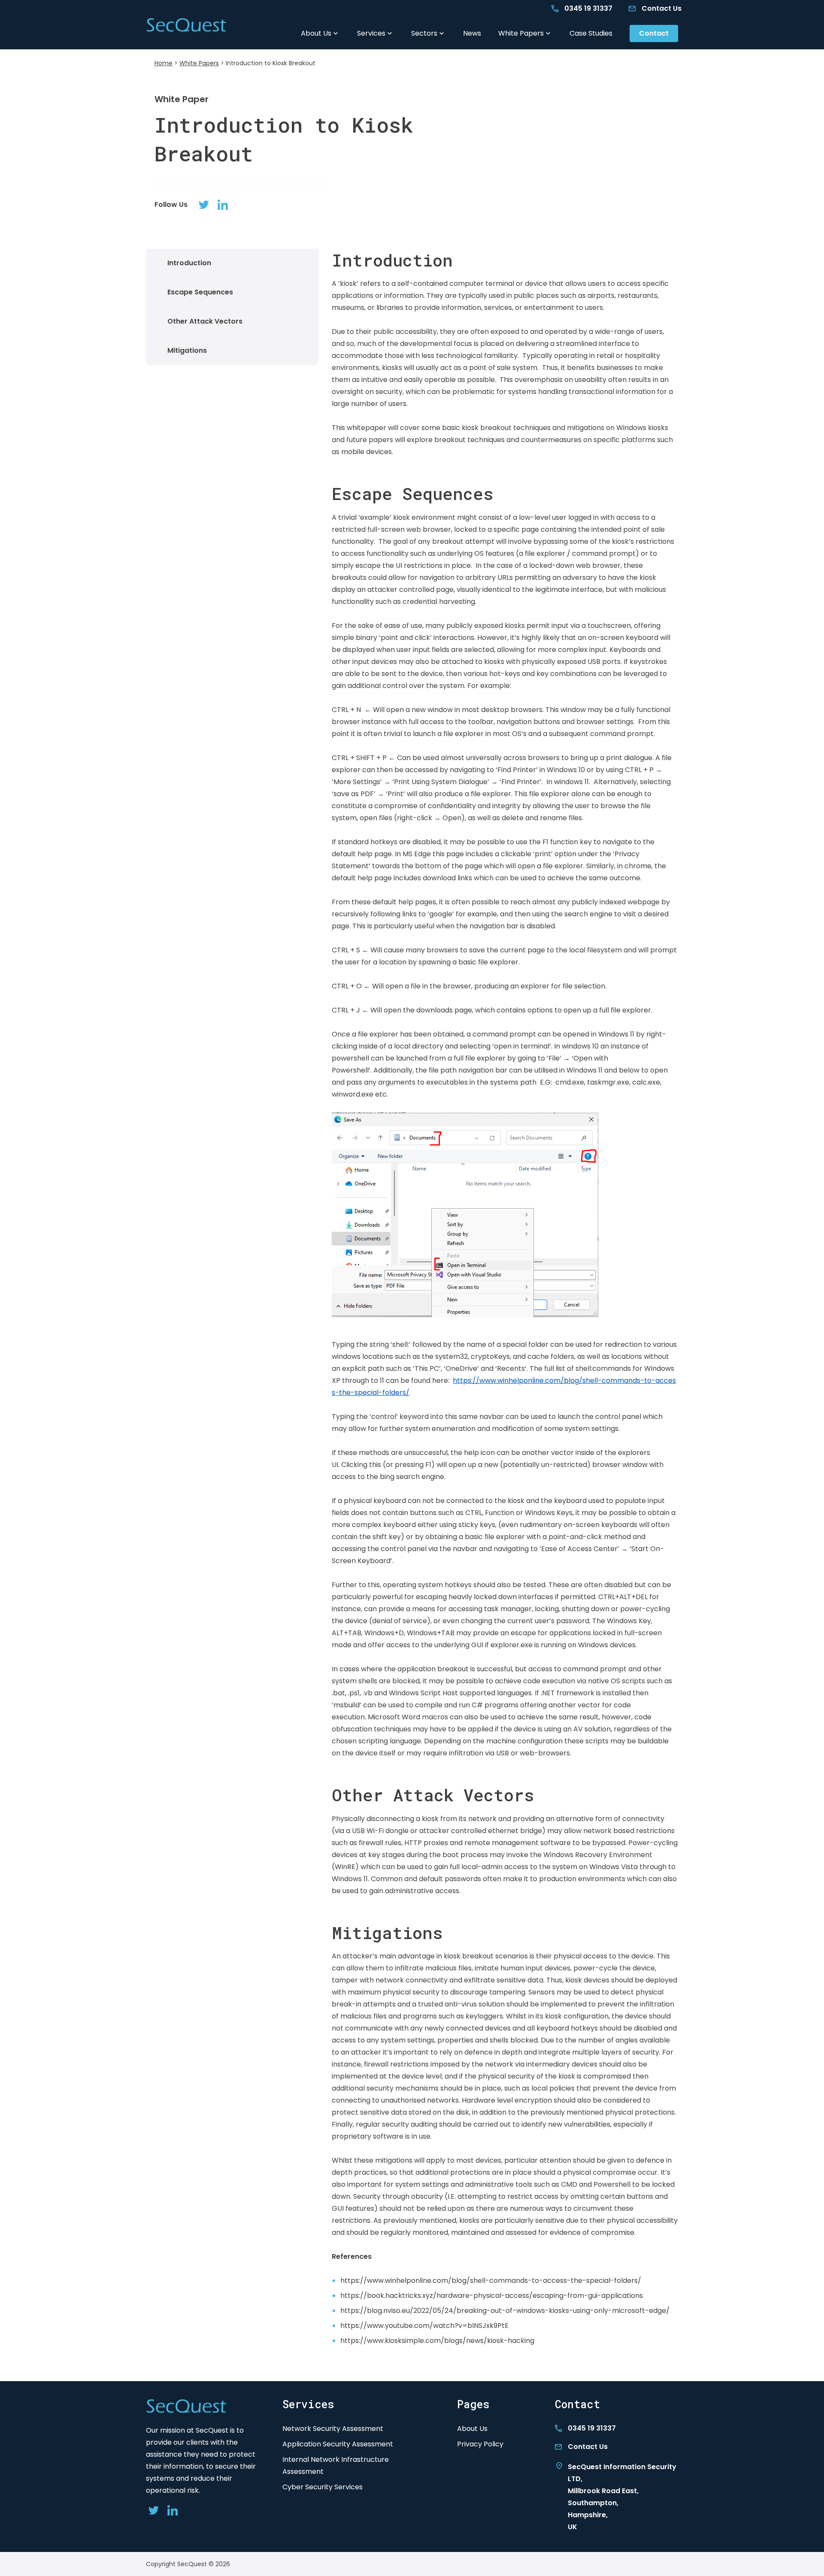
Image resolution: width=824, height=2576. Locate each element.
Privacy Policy (480, 2444)
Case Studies (591, 33)
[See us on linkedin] (223, 205)
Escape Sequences (200, 292)
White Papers (521, 33)
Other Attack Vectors (205, 321)
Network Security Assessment (333, 2429)
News (472, 33)
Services (371, 33)
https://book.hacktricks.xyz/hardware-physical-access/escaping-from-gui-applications (492, 2296)
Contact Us (662, 8)
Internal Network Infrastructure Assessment (336, 2465)
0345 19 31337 (588, 8)
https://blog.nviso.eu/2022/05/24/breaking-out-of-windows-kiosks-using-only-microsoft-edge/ (505, 2311)
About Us (316, 33)
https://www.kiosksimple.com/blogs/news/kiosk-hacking (437, 2341)
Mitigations (187, 350)
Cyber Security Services (323, 2487)
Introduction (189, 263)
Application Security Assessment (338, 2444)
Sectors (424, 33)
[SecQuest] (186, 26)
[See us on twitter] (204, 205)
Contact (654, 33)
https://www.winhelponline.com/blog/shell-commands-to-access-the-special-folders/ (491, 2281)
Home (164, 63)
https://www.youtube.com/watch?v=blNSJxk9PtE (424, 2326)
